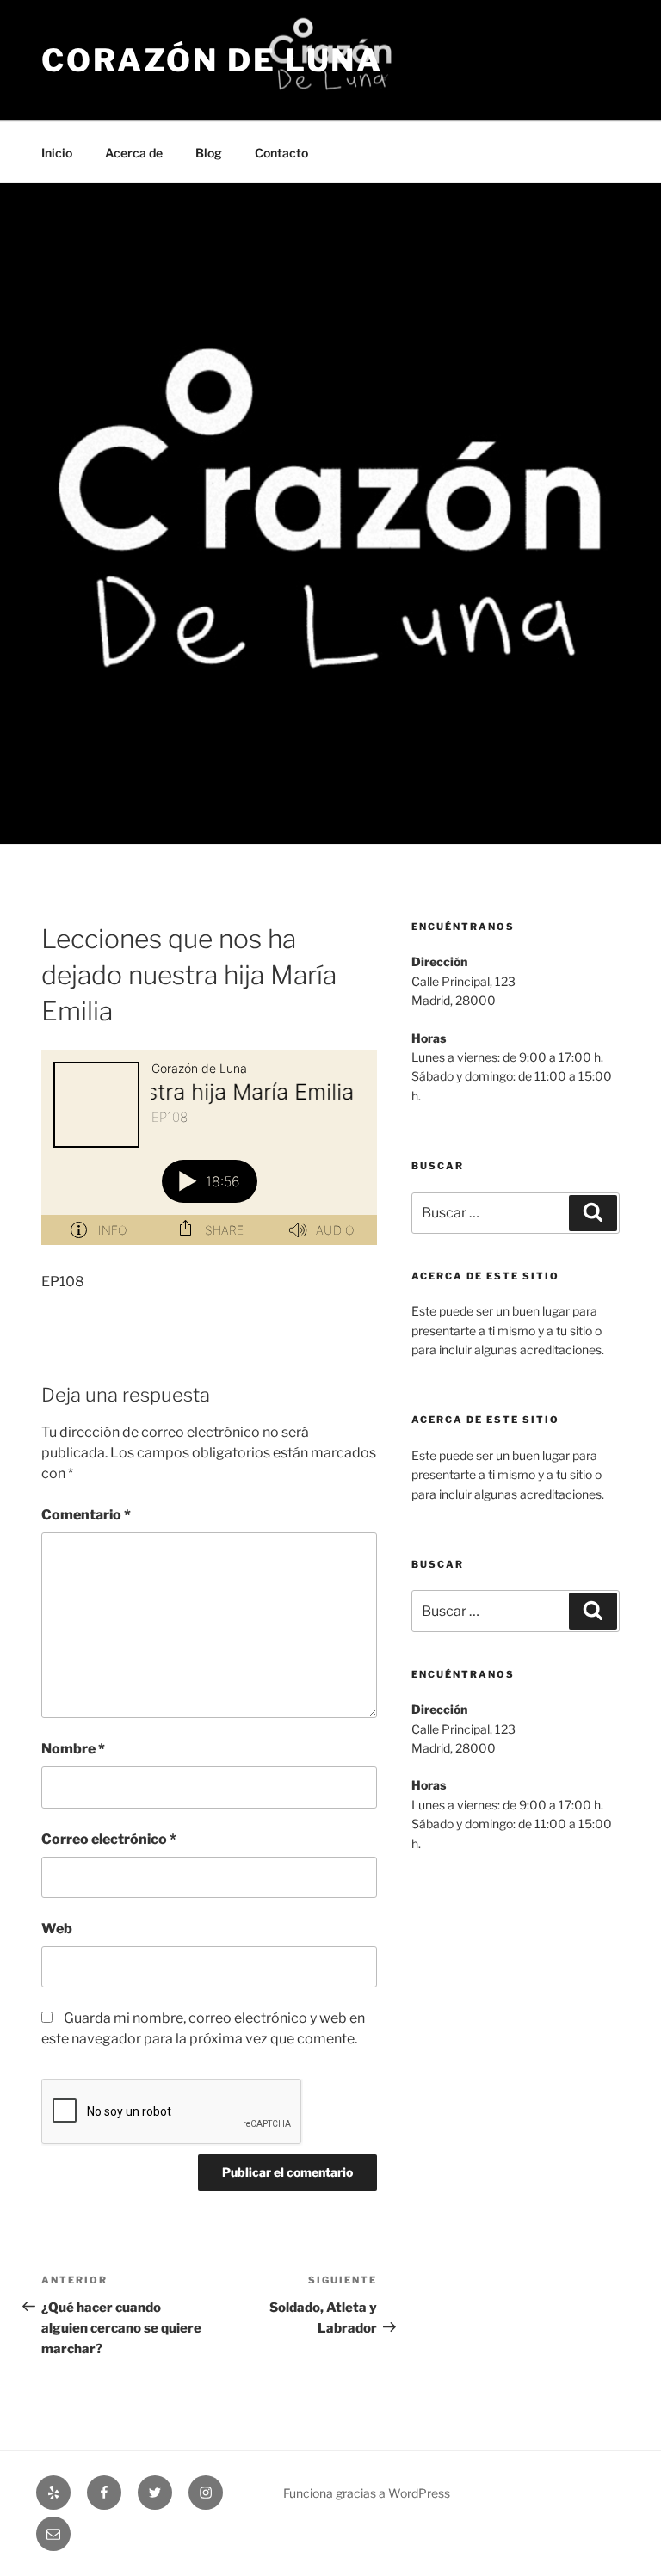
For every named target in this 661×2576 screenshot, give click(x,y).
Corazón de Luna (212, 60)
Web (57, 1929)
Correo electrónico (109, 1839)
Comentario (86, 1515)
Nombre (73, 1749)
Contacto (281, 153)
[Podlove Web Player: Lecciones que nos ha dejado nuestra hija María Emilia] (209, 1147)
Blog (209, 153)
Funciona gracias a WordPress (367, 2493)
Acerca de (134, 153)
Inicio (57, 153)
